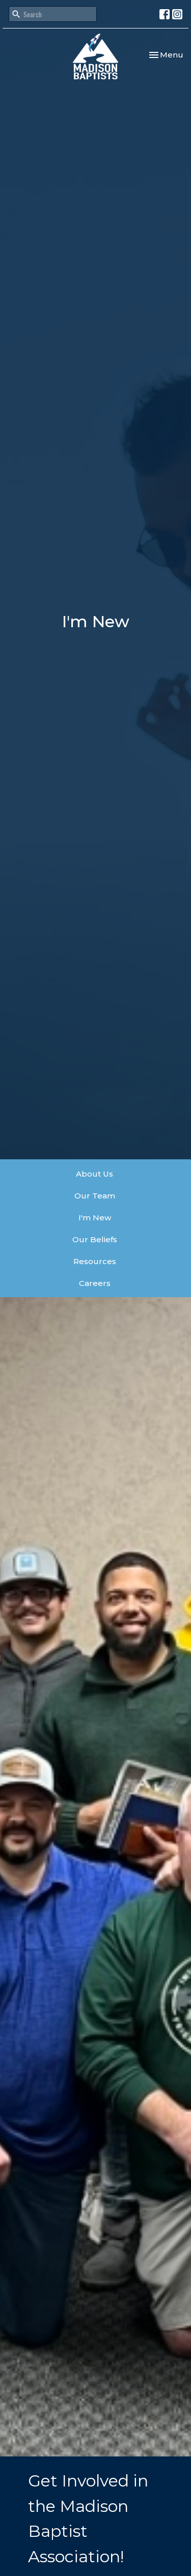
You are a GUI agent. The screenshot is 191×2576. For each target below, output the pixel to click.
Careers (95, 1283)
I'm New (95, 1218)
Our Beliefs (95, 1239)
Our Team (95, 1196)
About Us (94, 1174)
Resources (95, 1261)
